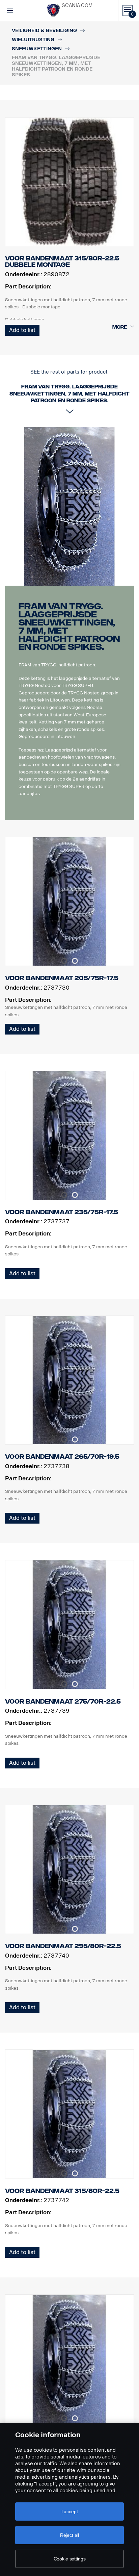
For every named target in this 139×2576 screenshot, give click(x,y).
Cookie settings (70, 2559)
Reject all (70, 2535)
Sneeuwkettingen (37, 49)
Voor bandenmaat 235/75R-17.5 (62, 1212)
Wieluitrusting (33, 40)
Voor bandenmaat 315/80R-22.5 (62, 2191)
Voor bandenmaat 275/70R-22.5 (63, 1702)
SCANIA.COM (77, 6)
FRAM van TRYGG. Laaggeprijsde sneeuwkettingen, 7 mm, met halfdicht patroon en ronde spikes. (69, 627)
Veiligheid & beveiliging (44, 31)
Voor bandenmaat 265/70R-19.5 (62, 1457)
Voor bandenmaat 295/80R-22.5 (63, 1946)
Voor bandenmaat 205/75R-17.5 (62, 978)
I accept (70, 2511)
